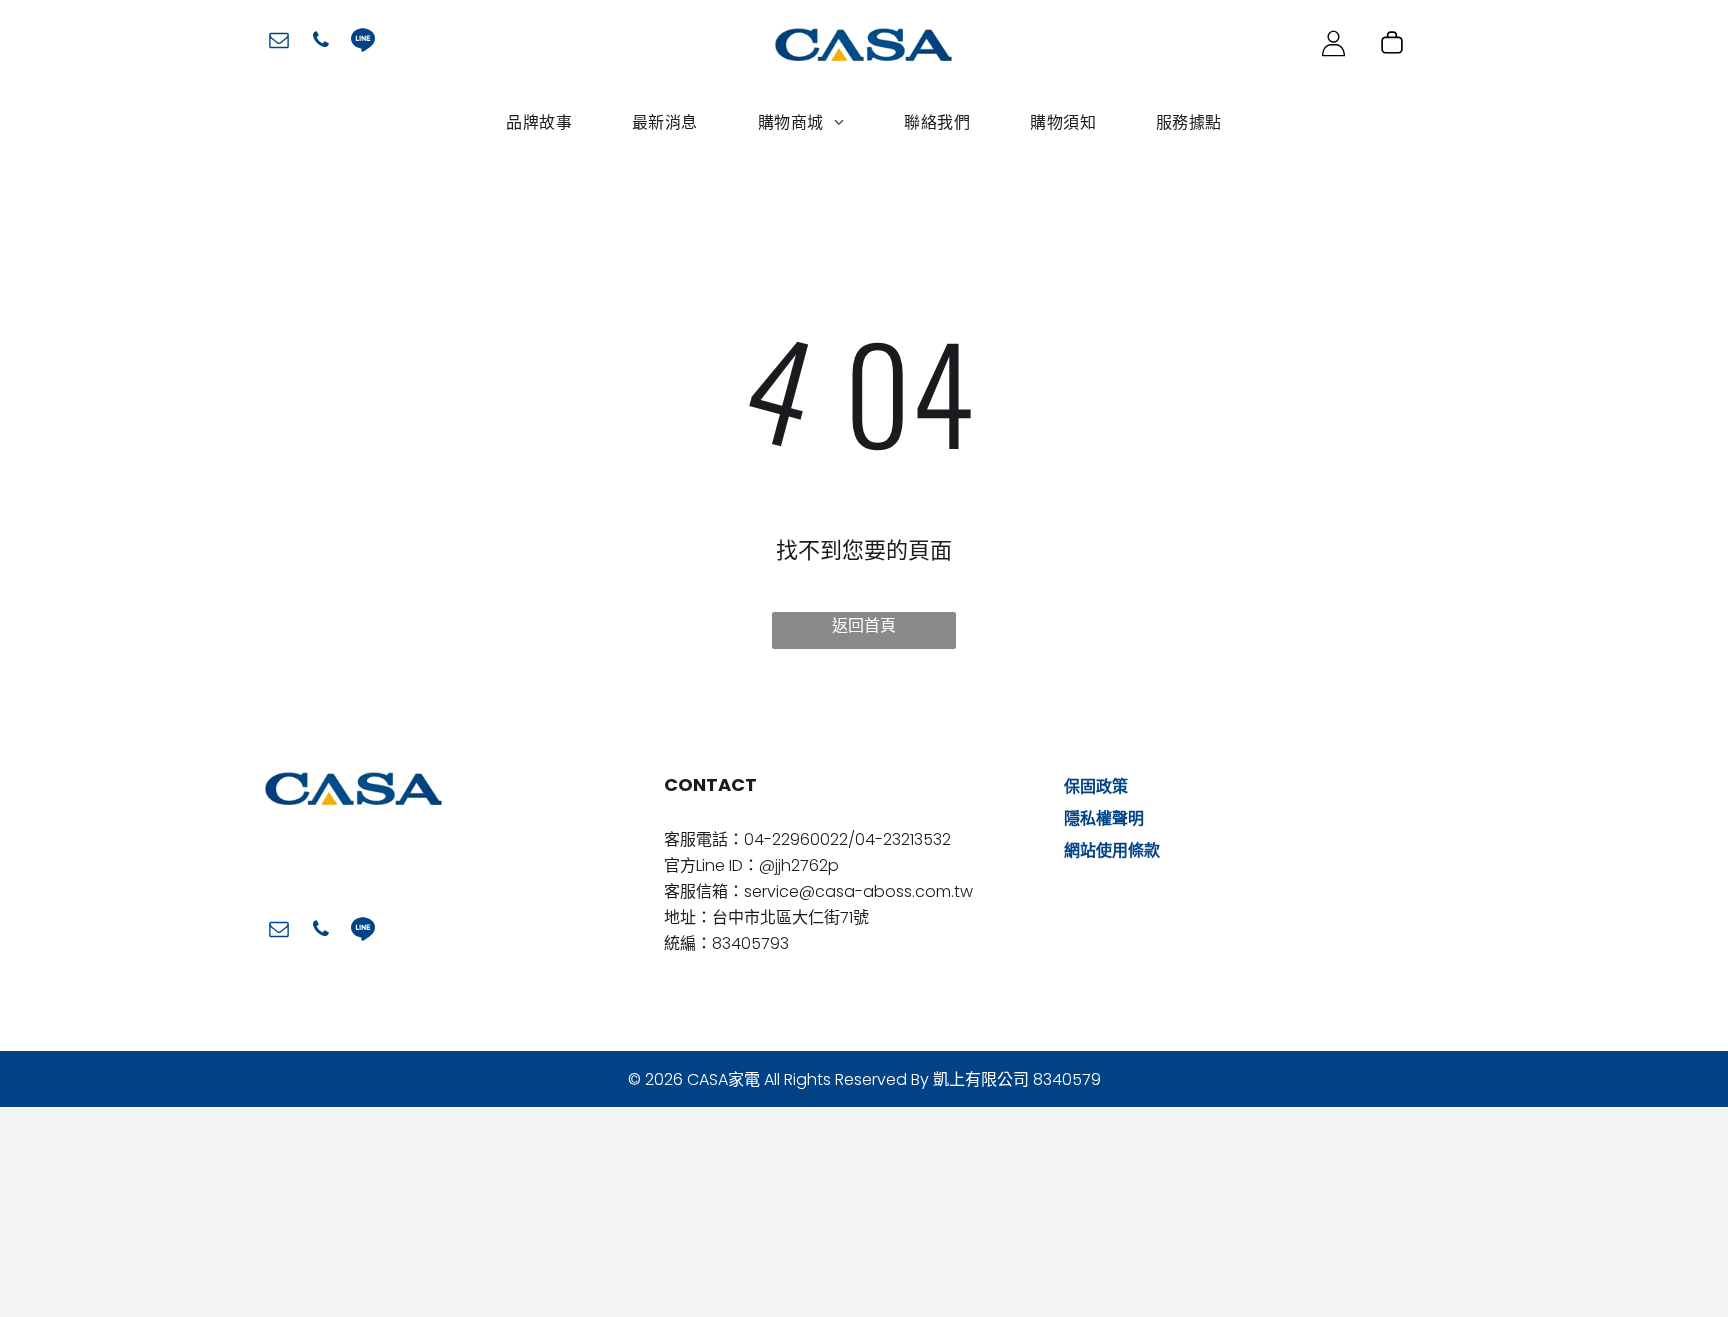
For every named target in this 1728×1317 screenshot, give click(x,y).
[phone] (321, 42)
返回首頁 (864, 625)
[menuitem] (539, 122)
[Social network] (363, 42)
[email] (279, 42)
